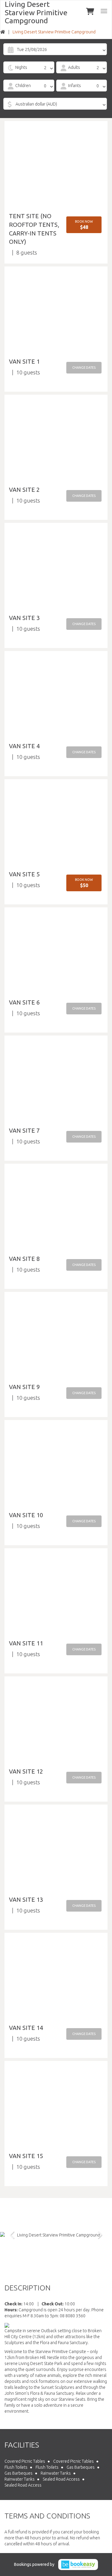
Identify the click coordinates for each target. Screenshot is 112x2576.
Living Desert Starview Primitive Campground (36, 12)
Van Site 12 (26, 1771)
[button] (84, 225)
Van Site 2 (24, 490)
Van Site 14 (26, 2028)
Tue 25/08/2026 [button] (32, 49)
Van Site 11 (26, 1643)
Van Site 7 (24, 1130)
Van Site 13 (26, 1900)
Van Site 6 (24, 1002)
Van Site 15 (26, 2156)
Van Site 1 (24, 361)
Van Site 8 (24, 1259)
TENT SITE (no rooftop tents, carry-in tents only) (34, 229)
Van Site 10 (26, 1515)
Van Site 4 (24, 746)
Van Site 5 (24, 874)
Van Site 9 (24, 1387)
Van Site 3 (24, 618)
